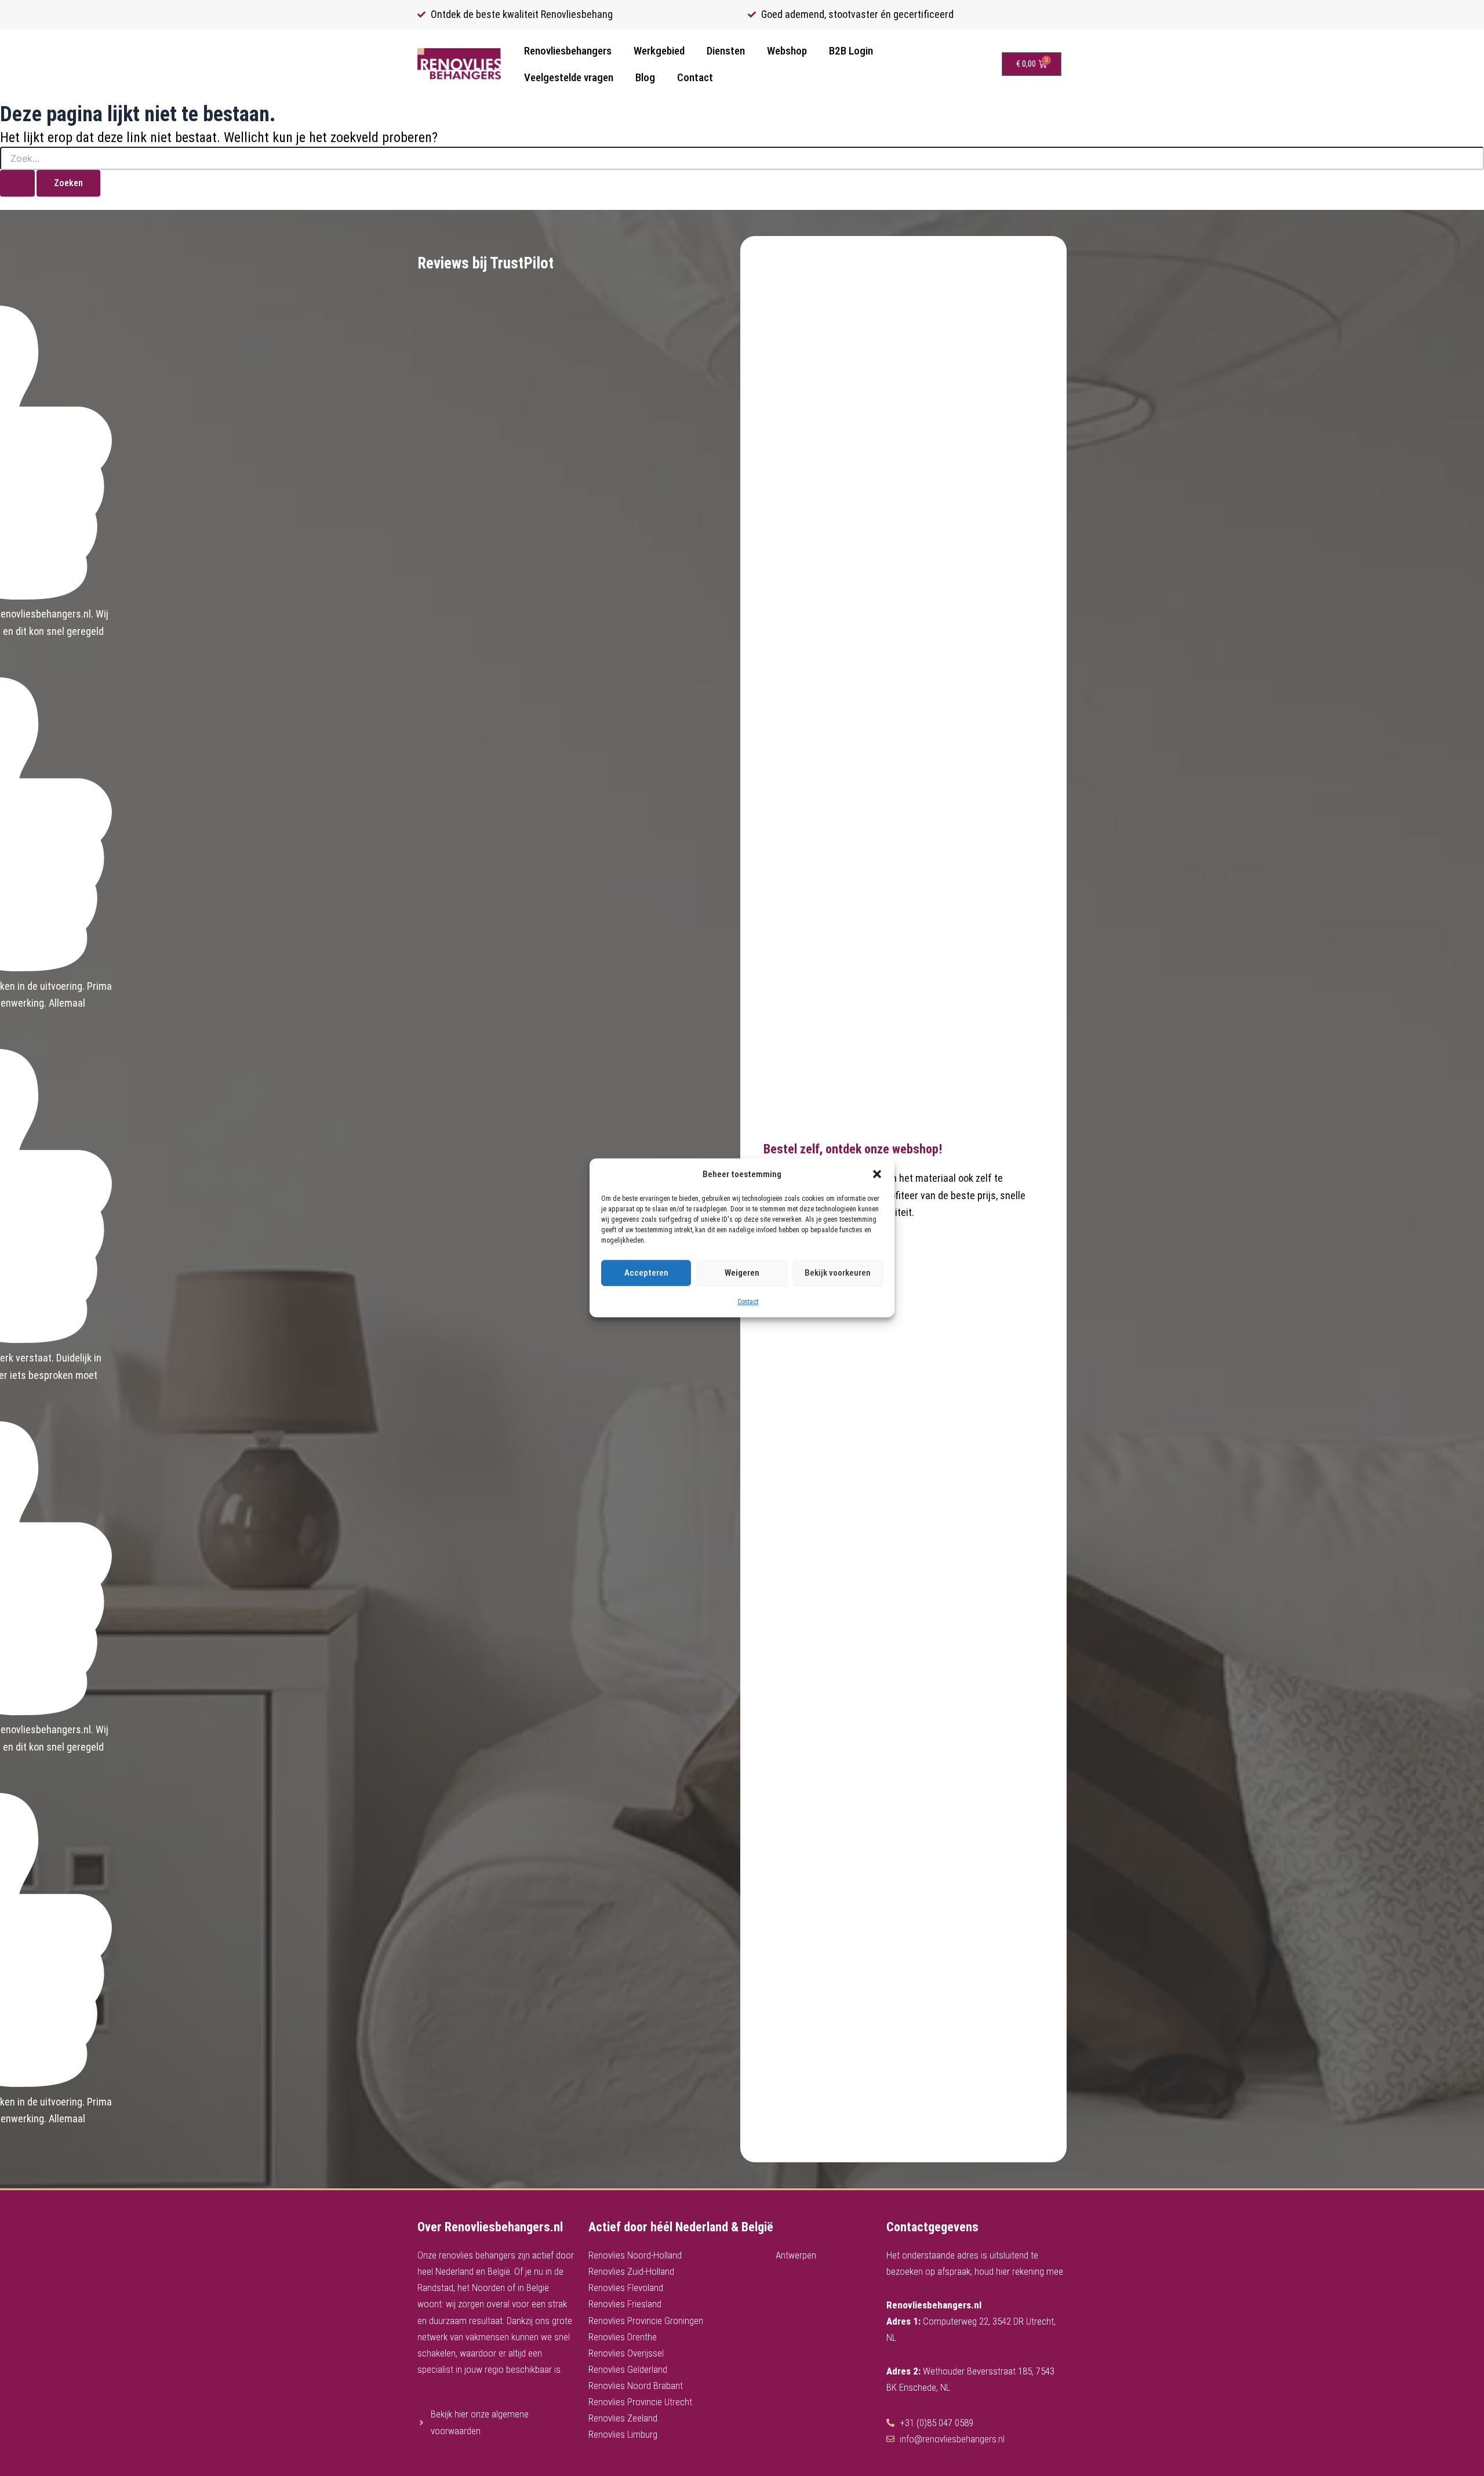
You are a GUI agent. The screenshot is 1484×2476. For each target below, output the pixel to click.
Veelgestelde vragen (569, 77)
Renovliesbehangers (568, 51)
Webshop (787, 51)
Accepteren (646, 1273)
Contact (748, 1302)
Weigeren (742, 1273)
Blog (645, 77)
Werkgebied (659, 51)
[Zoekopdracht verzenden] (17, 183)
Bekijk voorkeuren (838, 1273)
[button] (877, 1174)
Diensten (726, 51)
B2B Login (851, 51)
